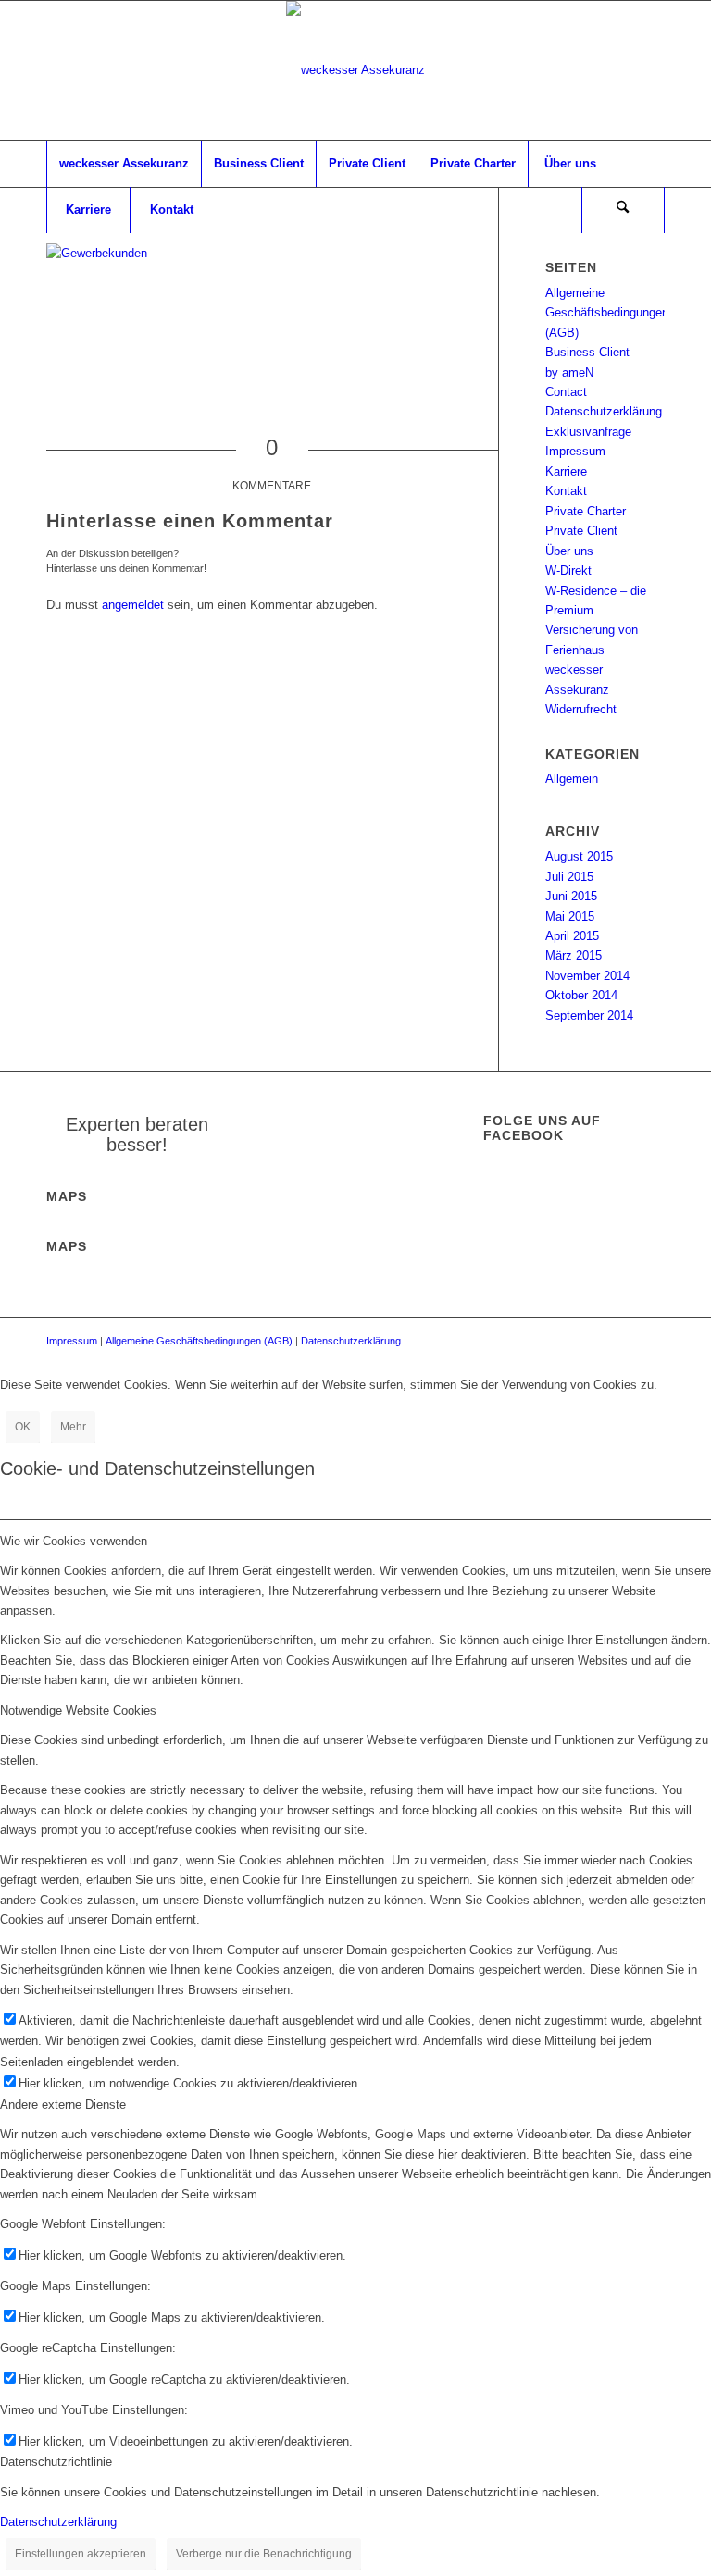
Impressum (575, 451)
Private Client (581, 531)
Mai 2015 (570, 916)
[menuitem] (124, 164)
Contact (566, 392)
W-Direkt (568, 570)
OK (23, 1427)
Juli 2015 (569, 877)
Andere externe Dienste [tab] (63, 2105)
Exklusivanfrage (588, 432)
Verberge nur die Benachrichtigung (264, 2554)
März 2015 (574, 955)
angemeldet (133, 605)
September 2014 (589, 1016)
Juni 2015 (571, 896)
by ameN (569, 372)
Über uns (569, 551)
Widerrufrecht (581, 709)
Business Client (587, 352)
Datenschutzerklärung (604, 411)
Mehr (73, 1427)
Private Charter (586, 511)
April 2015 (572, 936)
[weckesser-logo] (355, 70)
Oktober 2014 (581, 995)
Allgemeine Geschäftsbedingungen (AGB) (607, 313)
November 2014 (587, 976)
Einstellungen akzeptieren (81, 2554)
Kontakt (566, 491)
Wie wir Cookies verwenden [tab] (74, 1541)
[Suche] (623, 210)
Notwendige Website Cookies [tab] (78, 1710)
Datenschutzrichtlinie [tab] (56, 2462)
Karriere (566, 471)
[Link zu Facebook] (651, 70)
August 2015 (579, 856)
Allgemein (572, 779)
